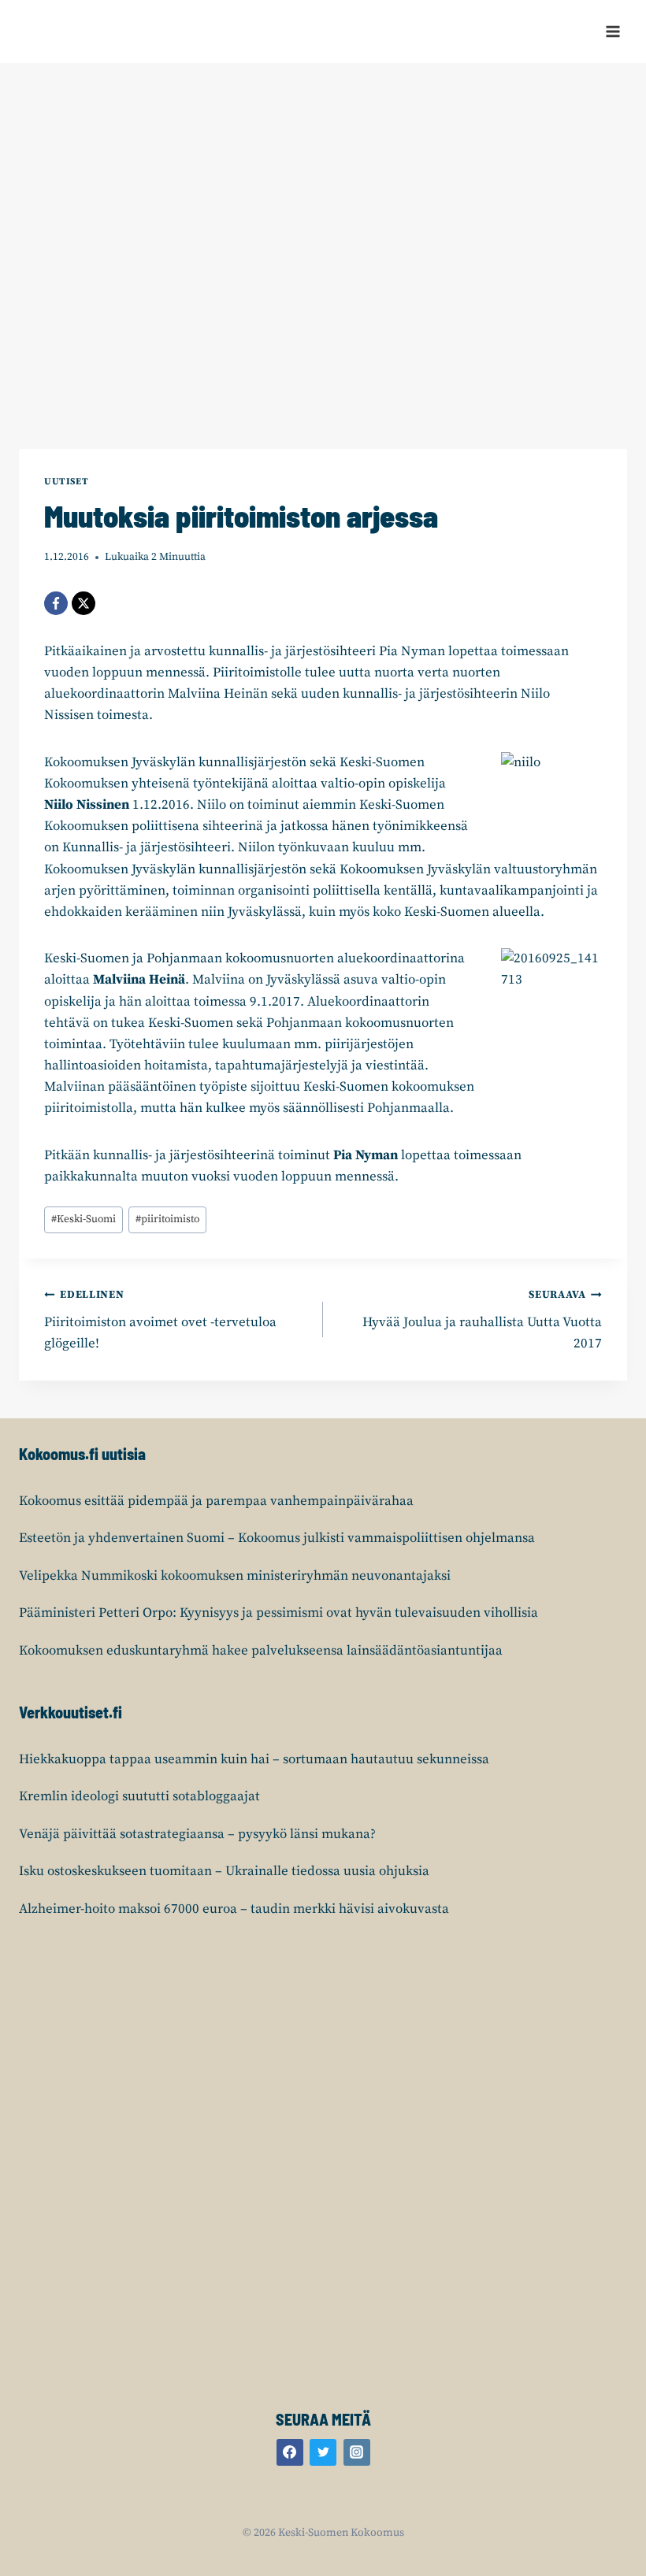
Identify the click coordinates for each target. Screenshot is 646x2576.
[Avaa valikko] (613, 31)
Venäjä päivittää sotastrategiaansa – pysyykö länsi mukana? (197, 1834)
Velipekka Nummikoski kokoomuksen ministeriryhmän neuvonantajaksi (235, 1576)
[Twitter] (323, 2452)
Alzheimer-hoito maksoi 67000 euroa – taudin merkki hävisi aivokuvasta (234, 1909)
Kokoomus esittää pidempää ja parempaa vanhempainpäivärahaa (216, 1501)
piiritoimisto (167, 1219)
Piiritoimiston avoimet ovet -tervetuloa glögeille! (160, 1320)
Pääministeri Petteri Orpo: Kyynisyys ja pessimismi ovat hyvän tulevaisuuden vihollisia (278, 1613)
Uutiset (66, 482)
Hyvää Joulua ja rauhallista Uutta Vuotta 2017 (482, 1320)
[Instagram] (357, 2452)
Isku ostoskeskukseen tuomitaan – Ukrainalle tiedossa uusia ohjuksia (224, 1871)
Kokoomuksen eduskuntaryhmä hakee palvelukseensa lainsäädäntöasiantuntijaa (261, 1651)
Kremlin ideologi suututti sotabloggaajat (139, 1796)
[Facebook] (56, 603)
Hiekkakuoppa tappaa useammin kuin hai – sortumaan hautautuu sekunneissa (254, 1759)
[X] (84, 603)
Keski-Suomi (84, 1219)
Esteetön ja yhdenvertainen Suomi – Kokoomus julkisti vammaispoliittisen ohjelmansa (277, 1538)
